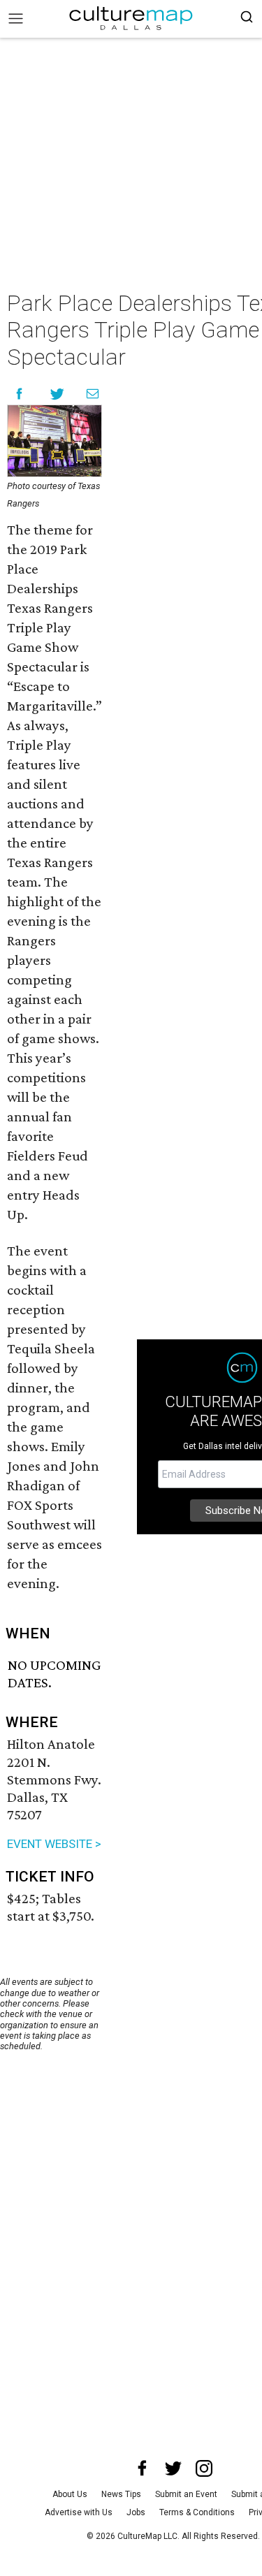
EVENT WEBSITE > (54, 1844)
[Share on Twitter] (58, 394)
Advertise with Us (79, 2512)
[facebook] (143, 2468)
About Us (70, 2494)
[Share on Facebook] (19, 394)
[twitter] (173, 2468)
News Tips (121, 2494)
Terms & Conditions (197, 2512)
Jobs (136, 2512)
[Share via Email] (93, 394)
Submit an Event (186, 2494)
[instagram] (204, 2468)
